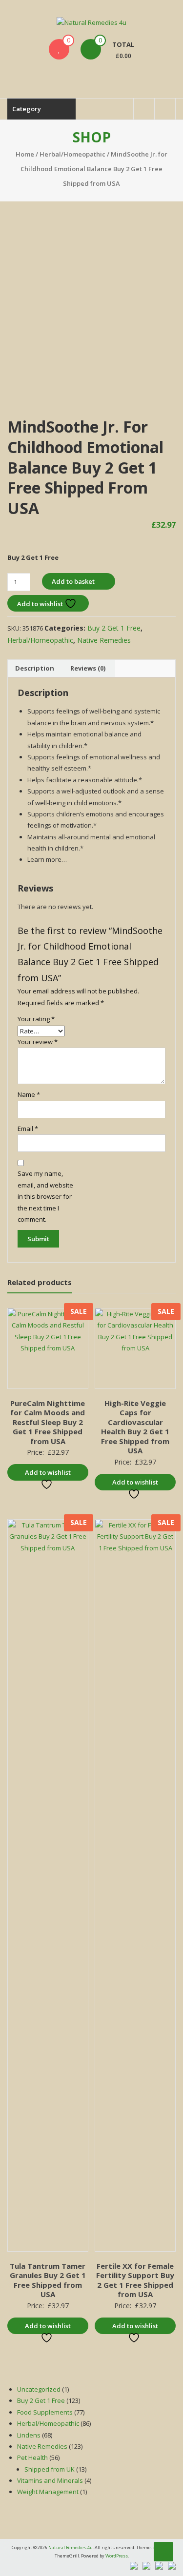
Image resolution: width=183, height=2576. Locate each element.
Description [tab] (35, 668)
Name (29, 1094)
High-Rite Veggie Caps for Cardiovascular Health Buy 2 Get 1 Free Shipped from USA (135, 1427)
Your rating (36, 1019)
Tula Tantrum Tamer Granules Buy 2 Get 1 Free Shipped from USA (48, 2280)
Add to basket (73, 581)
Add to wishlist (41, 604)
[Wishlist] (59, 49)
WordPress (117, 2556)
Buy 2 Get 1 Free (114, 628)
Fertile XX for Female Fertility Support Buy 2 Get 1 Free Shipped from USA (135, 2280)
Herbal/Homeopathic (72, 154)
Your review (38, 1042)
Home (25, 154)
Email (28, 1129)
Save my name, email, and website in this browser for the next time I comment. (45, 1196)
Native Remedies (104, 640)
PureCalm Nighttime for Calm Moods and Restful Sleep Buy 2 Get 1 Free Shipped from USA (48, 1422)
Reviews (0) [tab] (88, 668)
